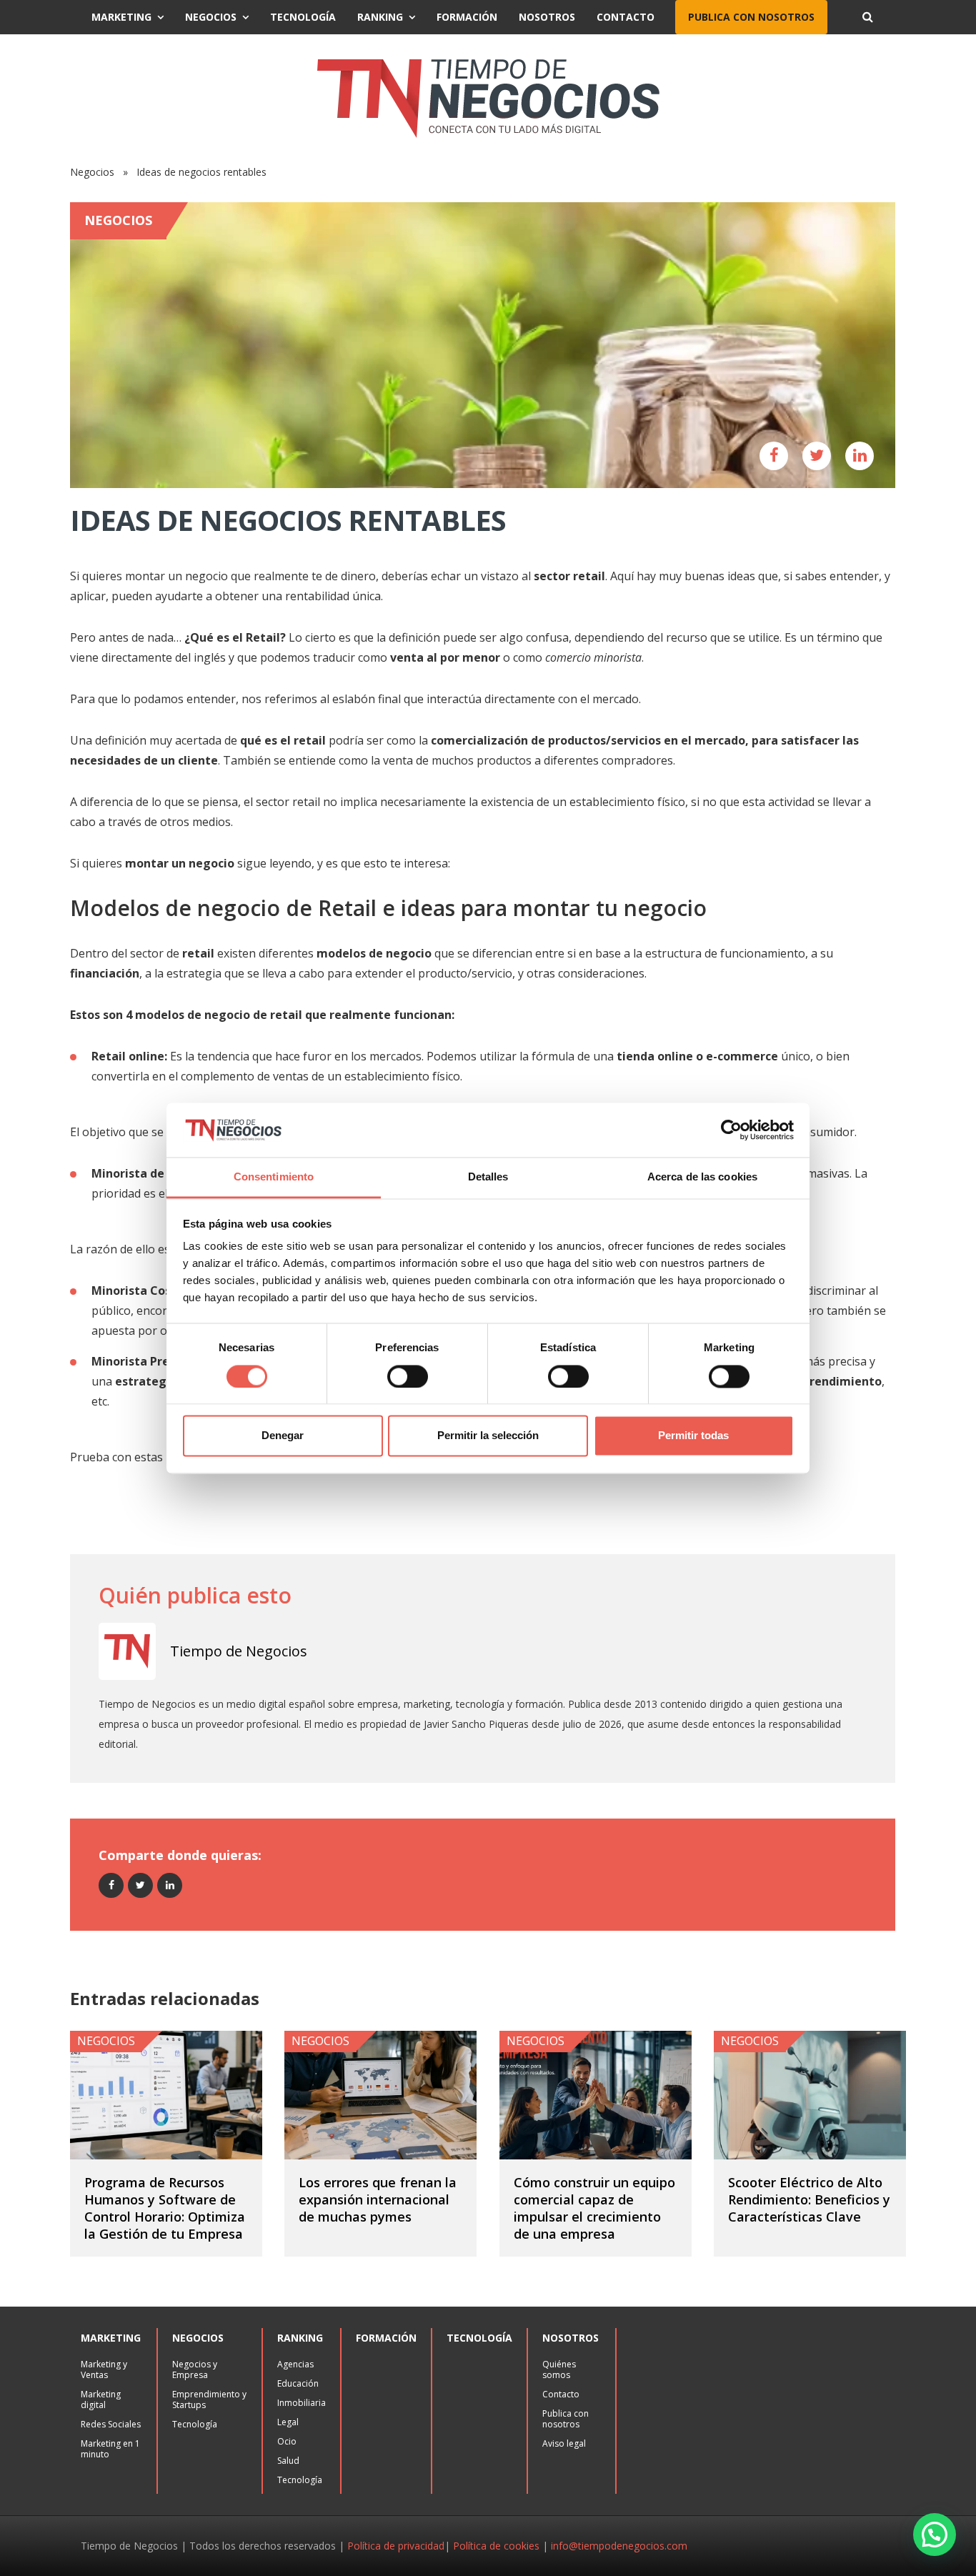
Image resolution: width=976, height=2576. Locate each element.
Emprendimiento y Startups (209, 2400)
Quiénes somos (559, 2369)
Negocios (211, 17)
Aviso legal (564, 2443)
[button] (935, 2535)
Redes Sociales (111, 2424)
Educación (298, 2383)
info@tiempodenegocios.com (619, 2546)
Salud (288, 2461)
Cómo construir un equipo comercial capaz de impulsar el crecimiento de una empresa (594, 2208)
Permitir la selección (488, 1436)
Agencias (295, 2364)
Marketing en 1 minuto (110, 2449)
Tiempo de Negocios (239, 1651)
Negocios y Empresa (195, 2369)
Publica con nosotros (751, 17)
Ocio (287, 2441)
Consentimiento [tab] (274, 1177)
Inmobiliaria (302, 2403)
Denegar (283, 1436)
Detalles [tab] (488, 1177)
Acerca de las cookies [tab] (702, 1177)
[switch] (408, 1376)
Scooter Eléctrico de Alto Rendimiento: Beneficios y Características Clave (809, 2199)
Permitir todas (693, 1436)
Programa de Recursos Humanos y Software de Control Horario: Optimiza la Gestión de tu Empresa (165, 2208)
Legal (288, 2422)
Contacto (626, 17)
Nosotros (547, 17)
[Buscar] (867, 17)
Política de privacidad (396, 2546)
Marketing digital (101, 2400)
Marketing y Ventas (104, 2369)
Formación (467, 17)
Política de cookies (496, 2546)
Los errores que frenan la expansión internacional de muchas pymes (378, 2199)
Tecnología (303, 17)
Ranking (380, 17)
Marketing (121, 17)
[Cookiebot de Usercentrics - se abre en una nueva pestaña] (731, 1130)
